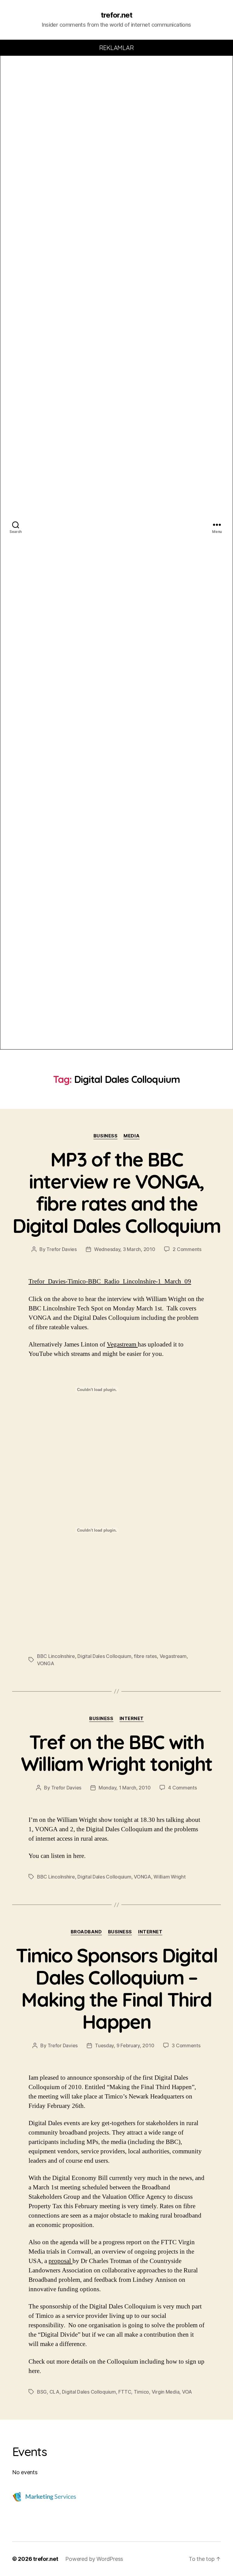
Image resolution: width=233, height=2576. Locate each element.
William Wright (169, 1877)
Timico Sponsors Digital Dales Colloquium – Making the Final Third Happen (116, 1988)
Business (105, 1136)
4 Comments (182, 1788)
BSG (42, 2392)
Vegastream (122, 1345)
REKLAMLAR (117, 48)
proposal (61, 2261)
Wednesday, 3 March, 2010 (125, 1249)
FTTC (125, 2392)
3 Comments (186, 2045)
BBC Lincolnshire (56, 1656)
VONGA (46, 1663)
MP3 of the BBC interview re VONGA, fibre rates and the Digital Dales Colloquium (116, 1192)
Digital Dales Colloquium (104, 1656)
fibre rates (145, 1656)
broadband (86, 1932)
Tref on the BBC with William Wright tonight (116, 1753)
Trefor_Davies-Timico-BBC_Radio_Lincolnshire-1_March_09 (110, 1281)
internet (132, 1719)
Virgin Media (166, 2392)
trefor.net (116, 15)
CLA (54, 2392)
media (132, 1136)
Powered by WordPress (94, 2559)
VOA (187, 2392)
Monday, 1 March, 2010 (125, 1788)
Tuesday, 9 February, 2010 (125, 2045)
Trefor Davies (62, 1249)
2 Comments (187, 1249)
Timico (141, 2392)
